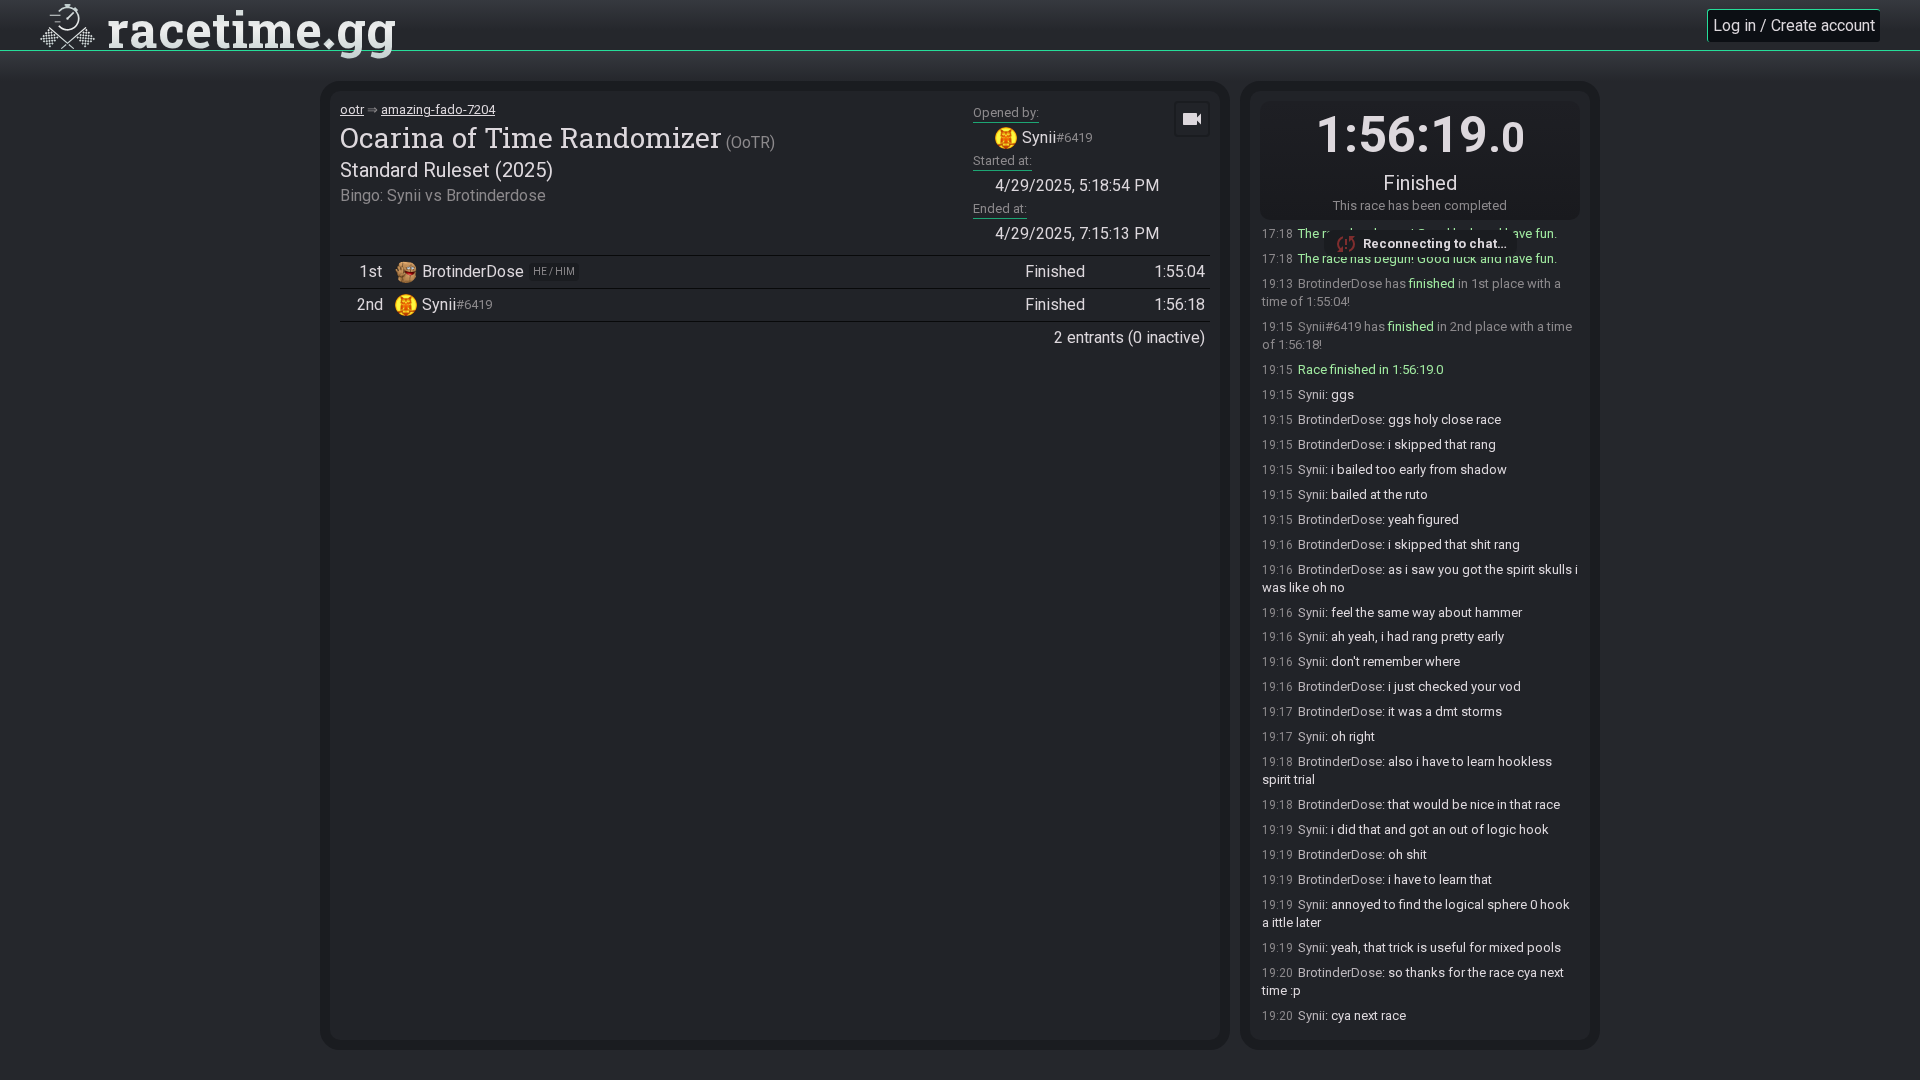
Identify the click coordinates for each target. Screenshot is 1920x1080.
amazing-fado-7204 (438, 109)
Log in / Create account (1794, 25)
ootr (352, 109)
